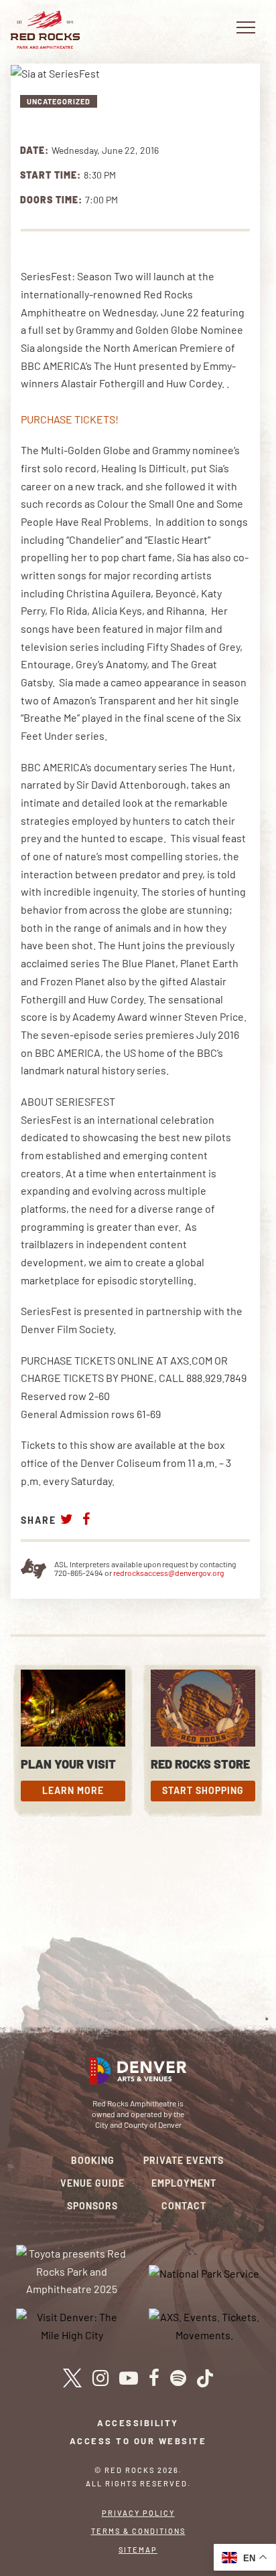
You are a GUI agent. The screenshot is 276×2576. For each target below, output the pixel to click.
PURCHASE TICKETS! (70, 419)
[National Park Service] (204, 2273)
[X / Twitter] (72, 2378)
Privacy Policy (138, 2513)
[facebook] (154, 2378)
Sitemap (138, 2550)
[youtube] (129, 2378)
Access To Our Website (138, 2441)
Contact (184, 2206)
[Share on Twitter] (67, 1519)
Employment (184, 2183)
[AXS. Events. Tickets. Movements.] (205, 2325)
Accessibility (138, 2423)
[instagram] (100, 2378)
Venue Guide (92, 2183)
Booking (93, 2160)
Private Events (184, 2160)
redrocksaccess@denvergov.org (168, 1573)
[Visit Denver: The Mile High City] (72, 2325)
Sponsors (92, 2206)
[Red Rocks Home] (45, 30)
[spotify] (178, 2378)
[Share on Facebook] (86, 1519)
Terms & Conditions (138, 2531)
